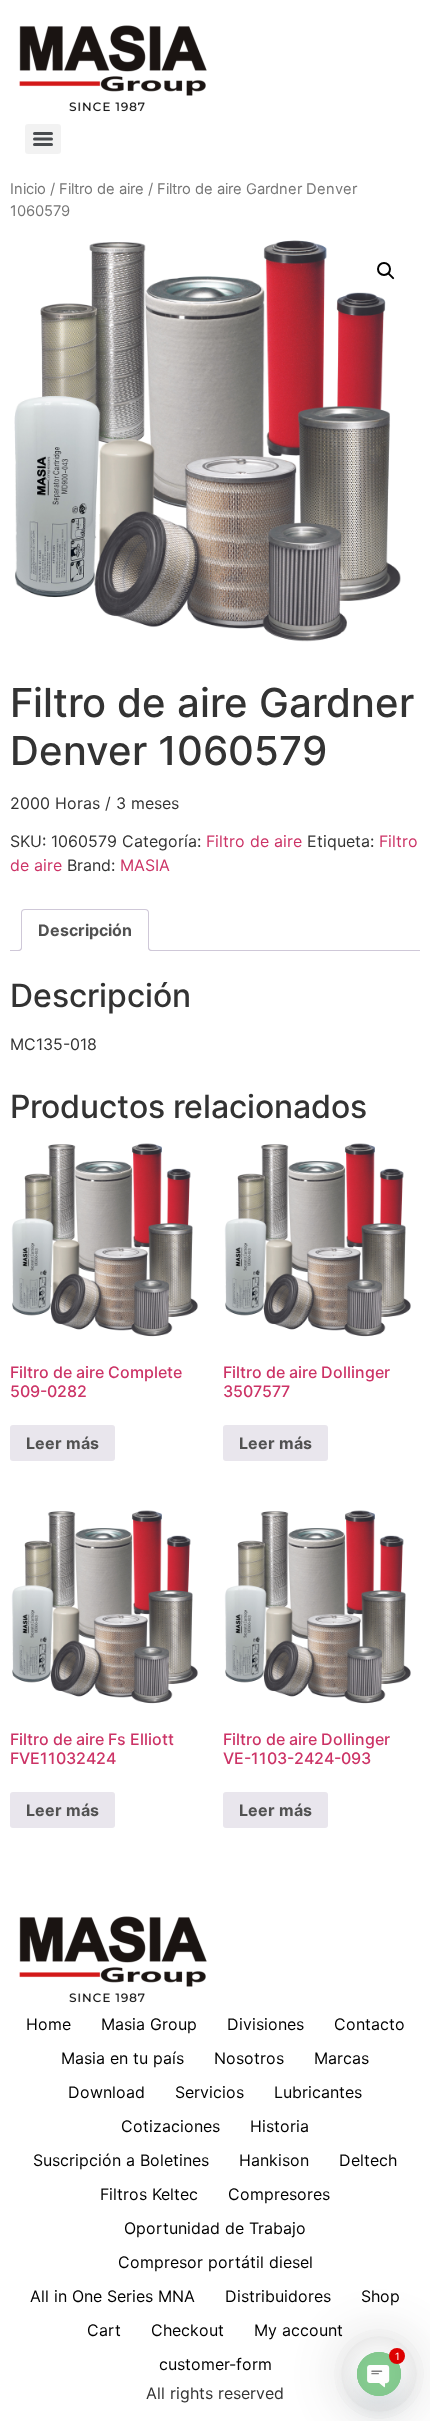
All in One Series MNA (112, 2296)
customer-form (215, 2364)
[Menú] (43, 139)
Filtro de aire (101, 189)
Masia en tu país (122, 2058)
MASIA (145, 865)
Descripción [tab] (85, 930)
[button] (386, 271)
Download (106, 2092)
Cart (104, 2330)
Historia (279, 2126)
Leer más (62, 1443)
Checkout (187, 2330)
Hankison (274, 2160)
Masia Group (149, 2024)
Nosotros (249, 2058)
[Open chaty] (379, 2374)
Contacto (369, 2024)
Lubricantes (318, 2092)
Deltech (368, 2160)
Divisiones (265, 2024)
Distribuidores (278, 2296)
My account (298, 2330)
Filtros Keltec (149, 2194)
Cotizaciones (170, 2126)
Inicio (28, 189)
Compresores (279, 2194)
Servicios (209, 2092)
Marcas (341, 2058)
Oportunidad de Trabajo (215, 2228)
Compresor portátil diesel (215, 2262)
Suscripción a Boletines (121, 2160)
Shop (380, 2296)
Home (48, 2024)
